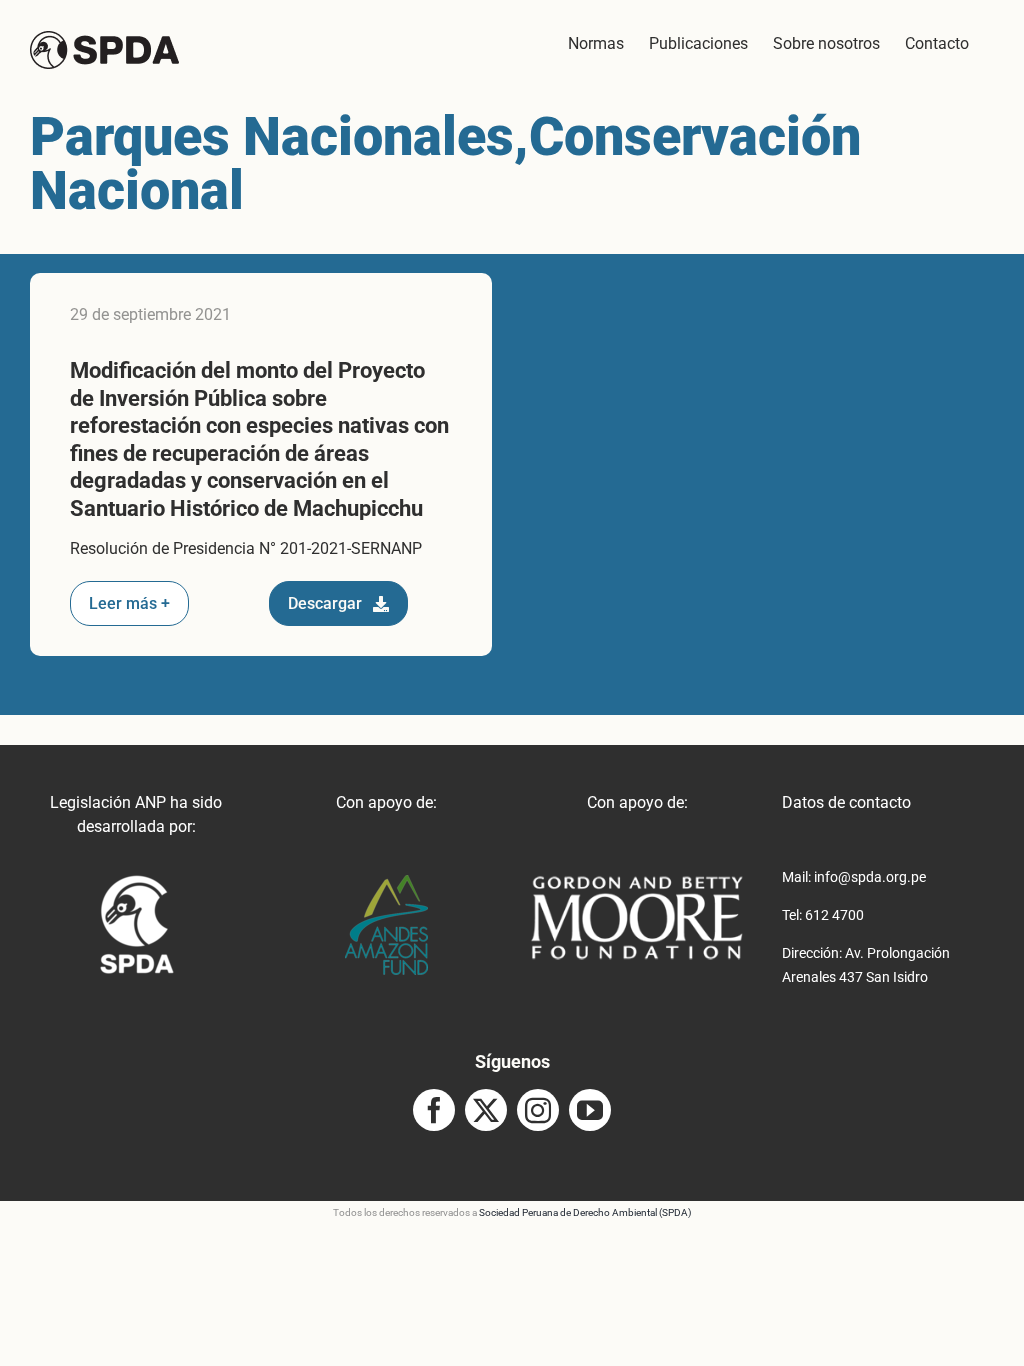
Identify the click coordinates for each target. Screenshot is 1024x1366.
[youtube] (590, 1110)
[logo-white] (637, 882)
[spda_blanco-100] (136, 882)
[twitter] (486, 1110)
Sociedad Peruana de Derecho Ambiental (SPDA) (585, 1212)
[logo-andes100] (386, 882)
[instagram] (538, 1110)
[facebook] (434, 1110)
